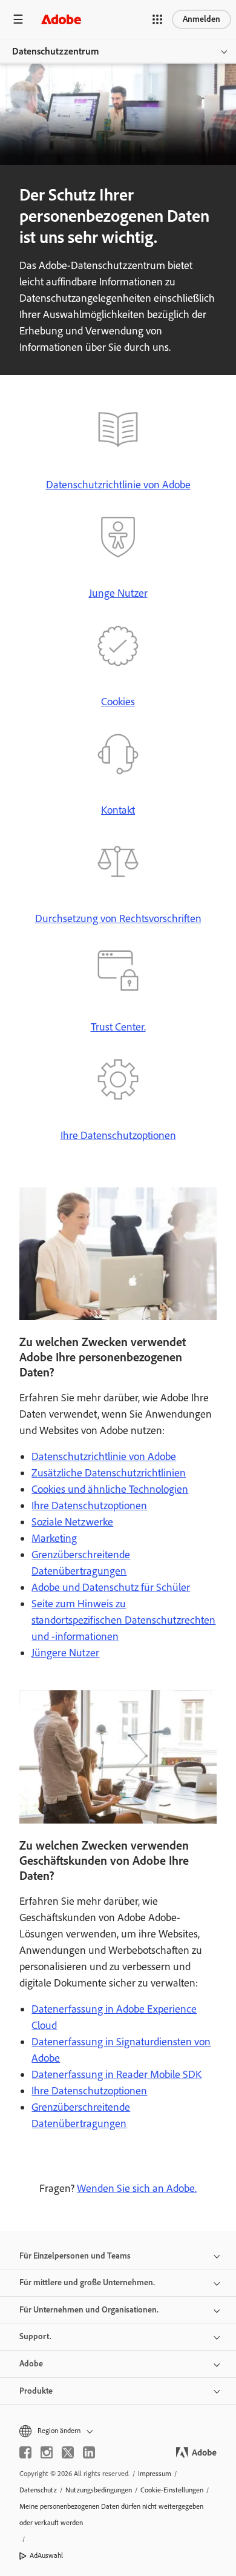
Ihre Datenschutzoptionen (118, 1135)
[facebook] (25, 2452)
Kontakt (118, 810)
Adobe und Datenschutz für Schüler (111, 1587)
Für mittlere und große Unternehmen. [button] (87, 2282)
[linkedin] (89, 2452)
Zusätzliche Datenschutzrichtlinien (109, 1473)
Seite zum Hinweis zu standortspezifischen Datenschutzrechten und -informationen (123, 1620)
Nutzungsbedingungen (99, 2490)
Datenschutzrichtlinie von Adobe (118, 485)
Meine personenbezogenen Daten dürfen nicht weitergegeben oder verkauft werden (111, 2515)
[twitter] (68, 2452)
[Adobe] (61, 19)
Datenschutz (38, 2490)
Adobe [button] (31, 2364)
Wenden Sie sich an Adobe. (137, 2188)
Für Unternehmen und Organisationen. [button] (89, 2310)
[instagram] (47, 2452)
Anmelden (202, 19)
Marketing (54, 1538)
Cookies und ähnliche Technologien (110, 1489)
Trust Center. (118, 1027)
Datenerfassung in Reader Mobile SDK (116, 2074)
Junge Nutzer (118, 593)
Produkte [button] (36, 2391)
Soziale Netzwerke (72, 1522)
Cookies (118, 702)
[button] (157, 19)
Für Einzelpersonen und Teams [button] (75, 2256)
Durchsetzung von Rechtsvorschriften (118, 918)
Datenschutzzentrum (56, 51)
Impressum (155, 2474)
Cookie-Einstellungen (172, 2490)
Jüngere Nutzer (65, 1653)
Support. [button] (35, 2336)
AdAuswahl (46, 2555)
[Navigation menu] (18, 19)
